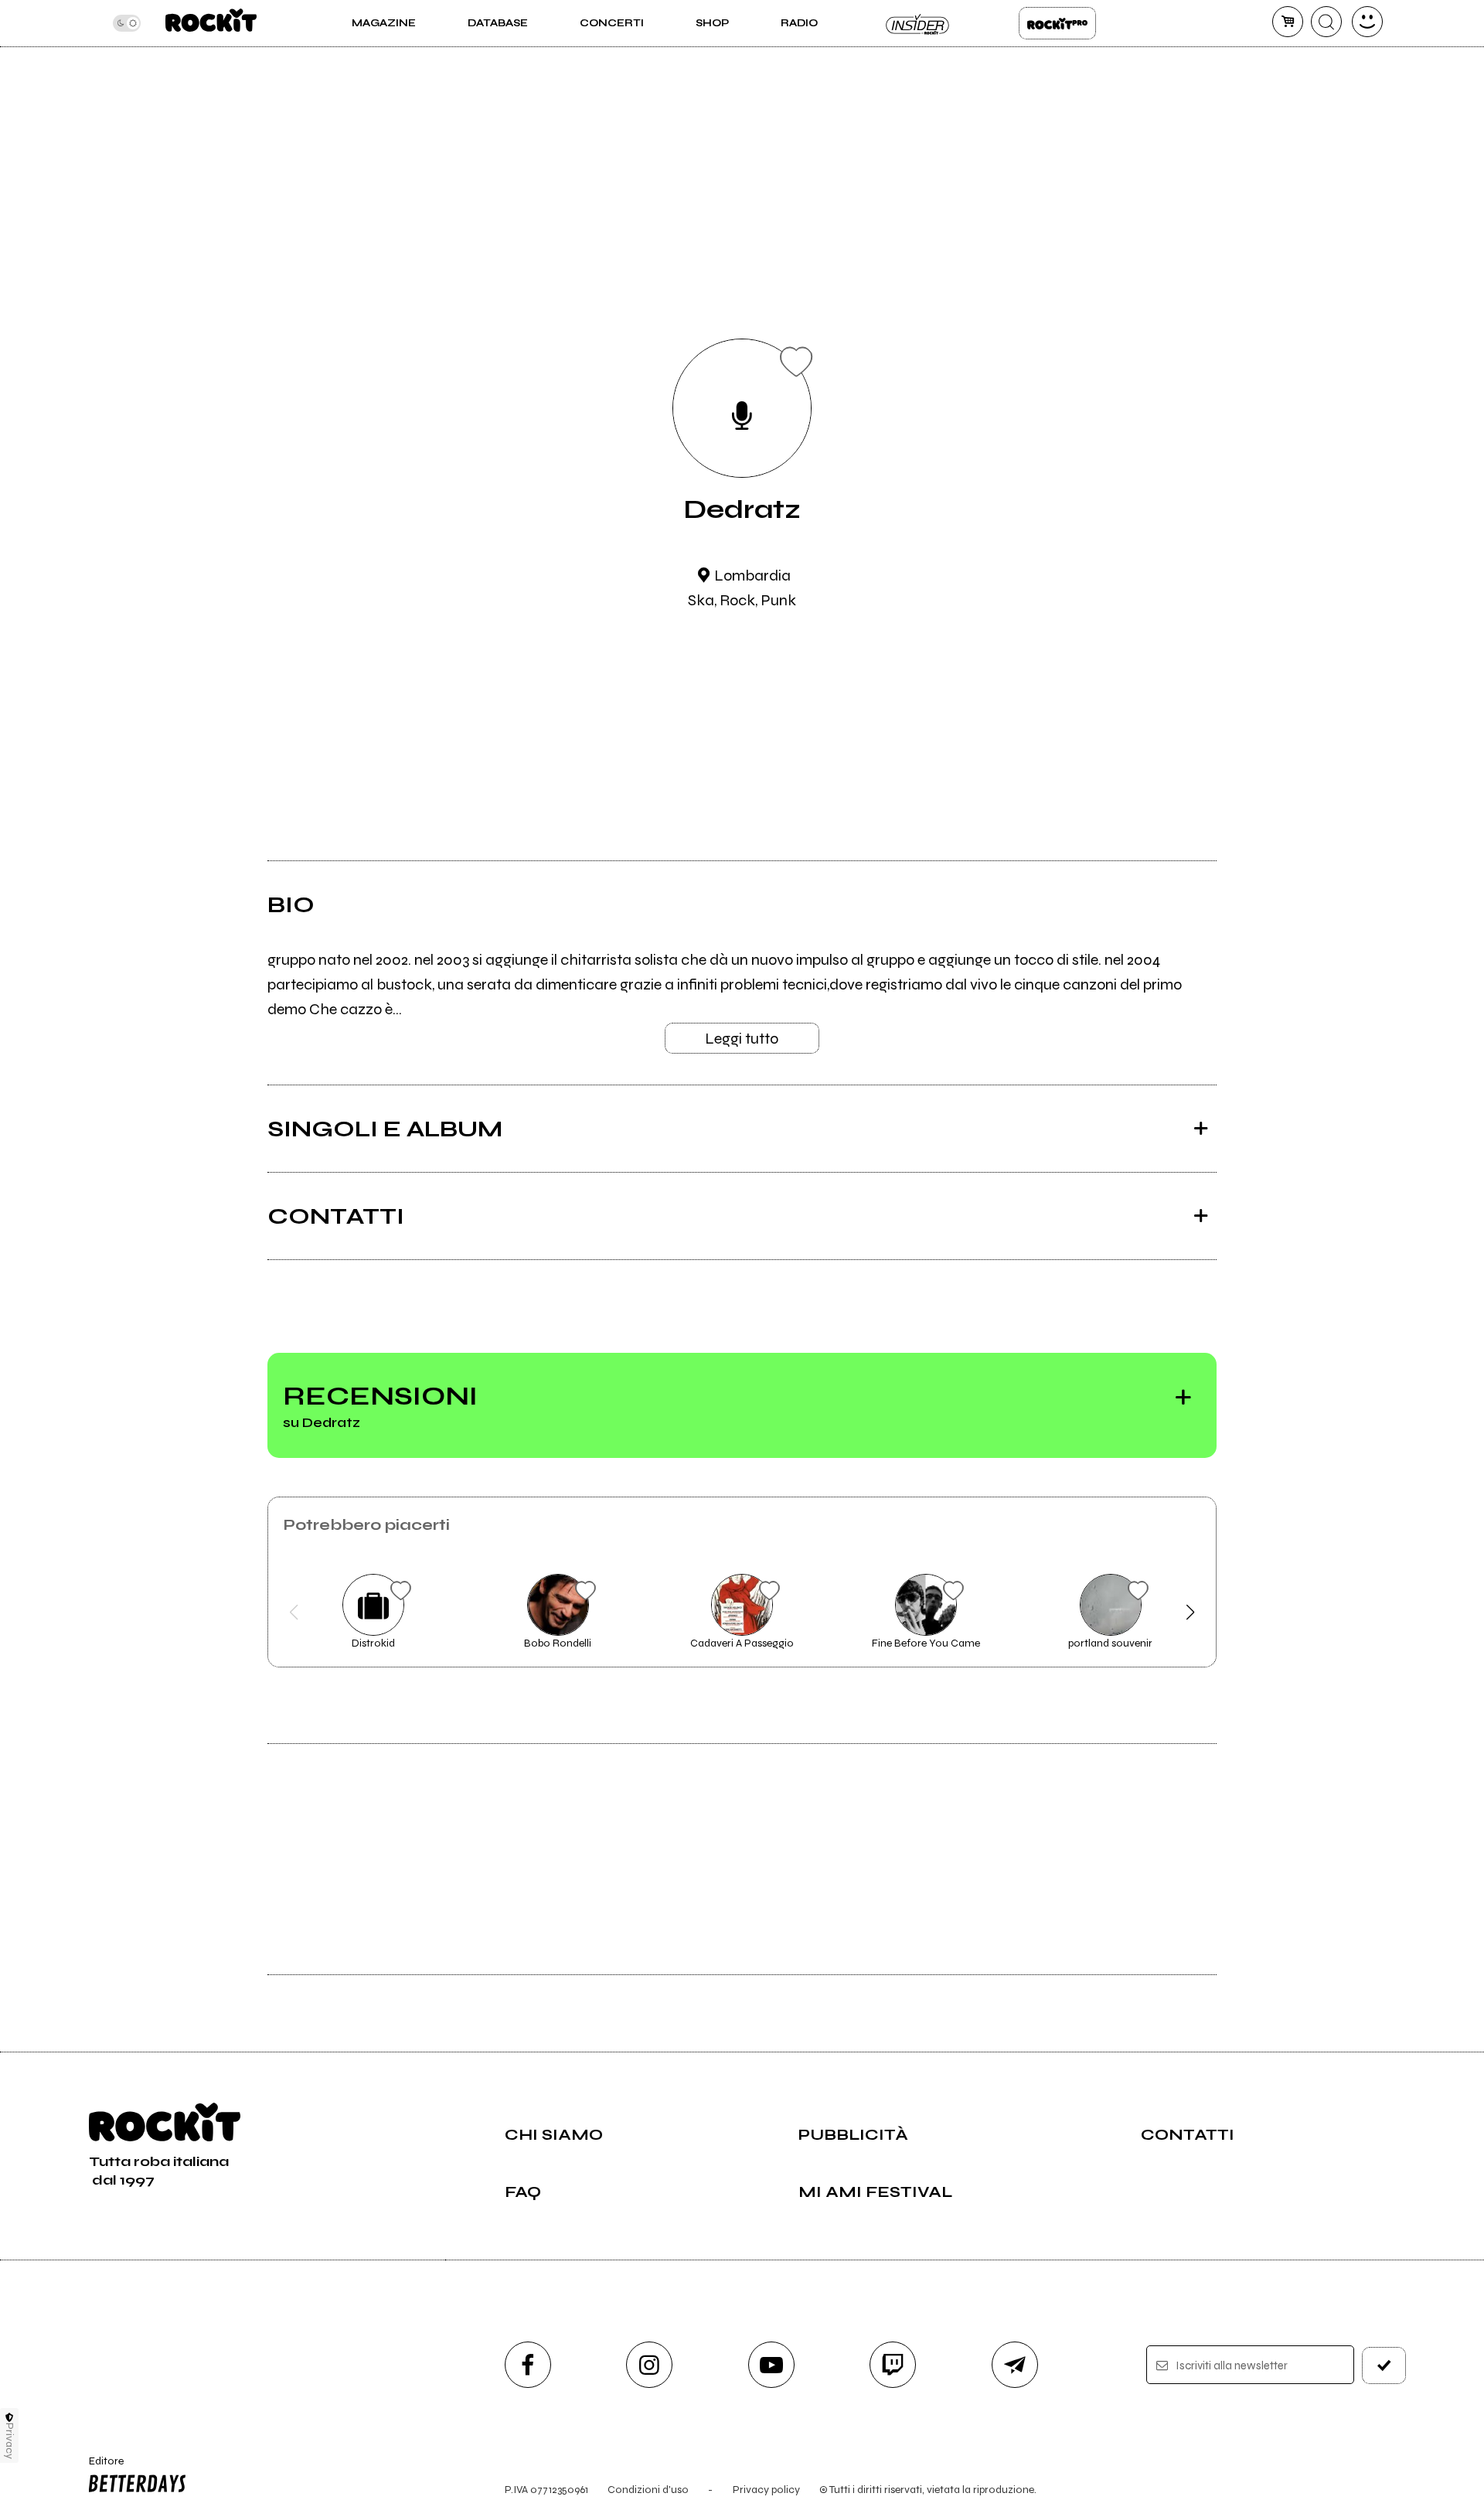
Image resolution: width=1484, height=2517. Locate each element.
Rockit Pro (1057, 23)
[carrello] (1288, 22)
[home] (211, 23)
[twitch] (893, 2365)
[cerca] (1326, 22)
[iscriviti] (1384, 2365)
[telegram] (1015, 2365)
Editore (99, 2468)
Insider (918, 23)
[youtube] (771, 2365)
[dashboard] (1367, 22)
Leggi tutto (742, 1039)
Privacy (10, 2441)
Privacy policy (766, 2490)
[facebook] (528, 2365)
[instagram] (649, 2365)
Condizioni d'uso (648, 2490)
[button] (294, 1613)
